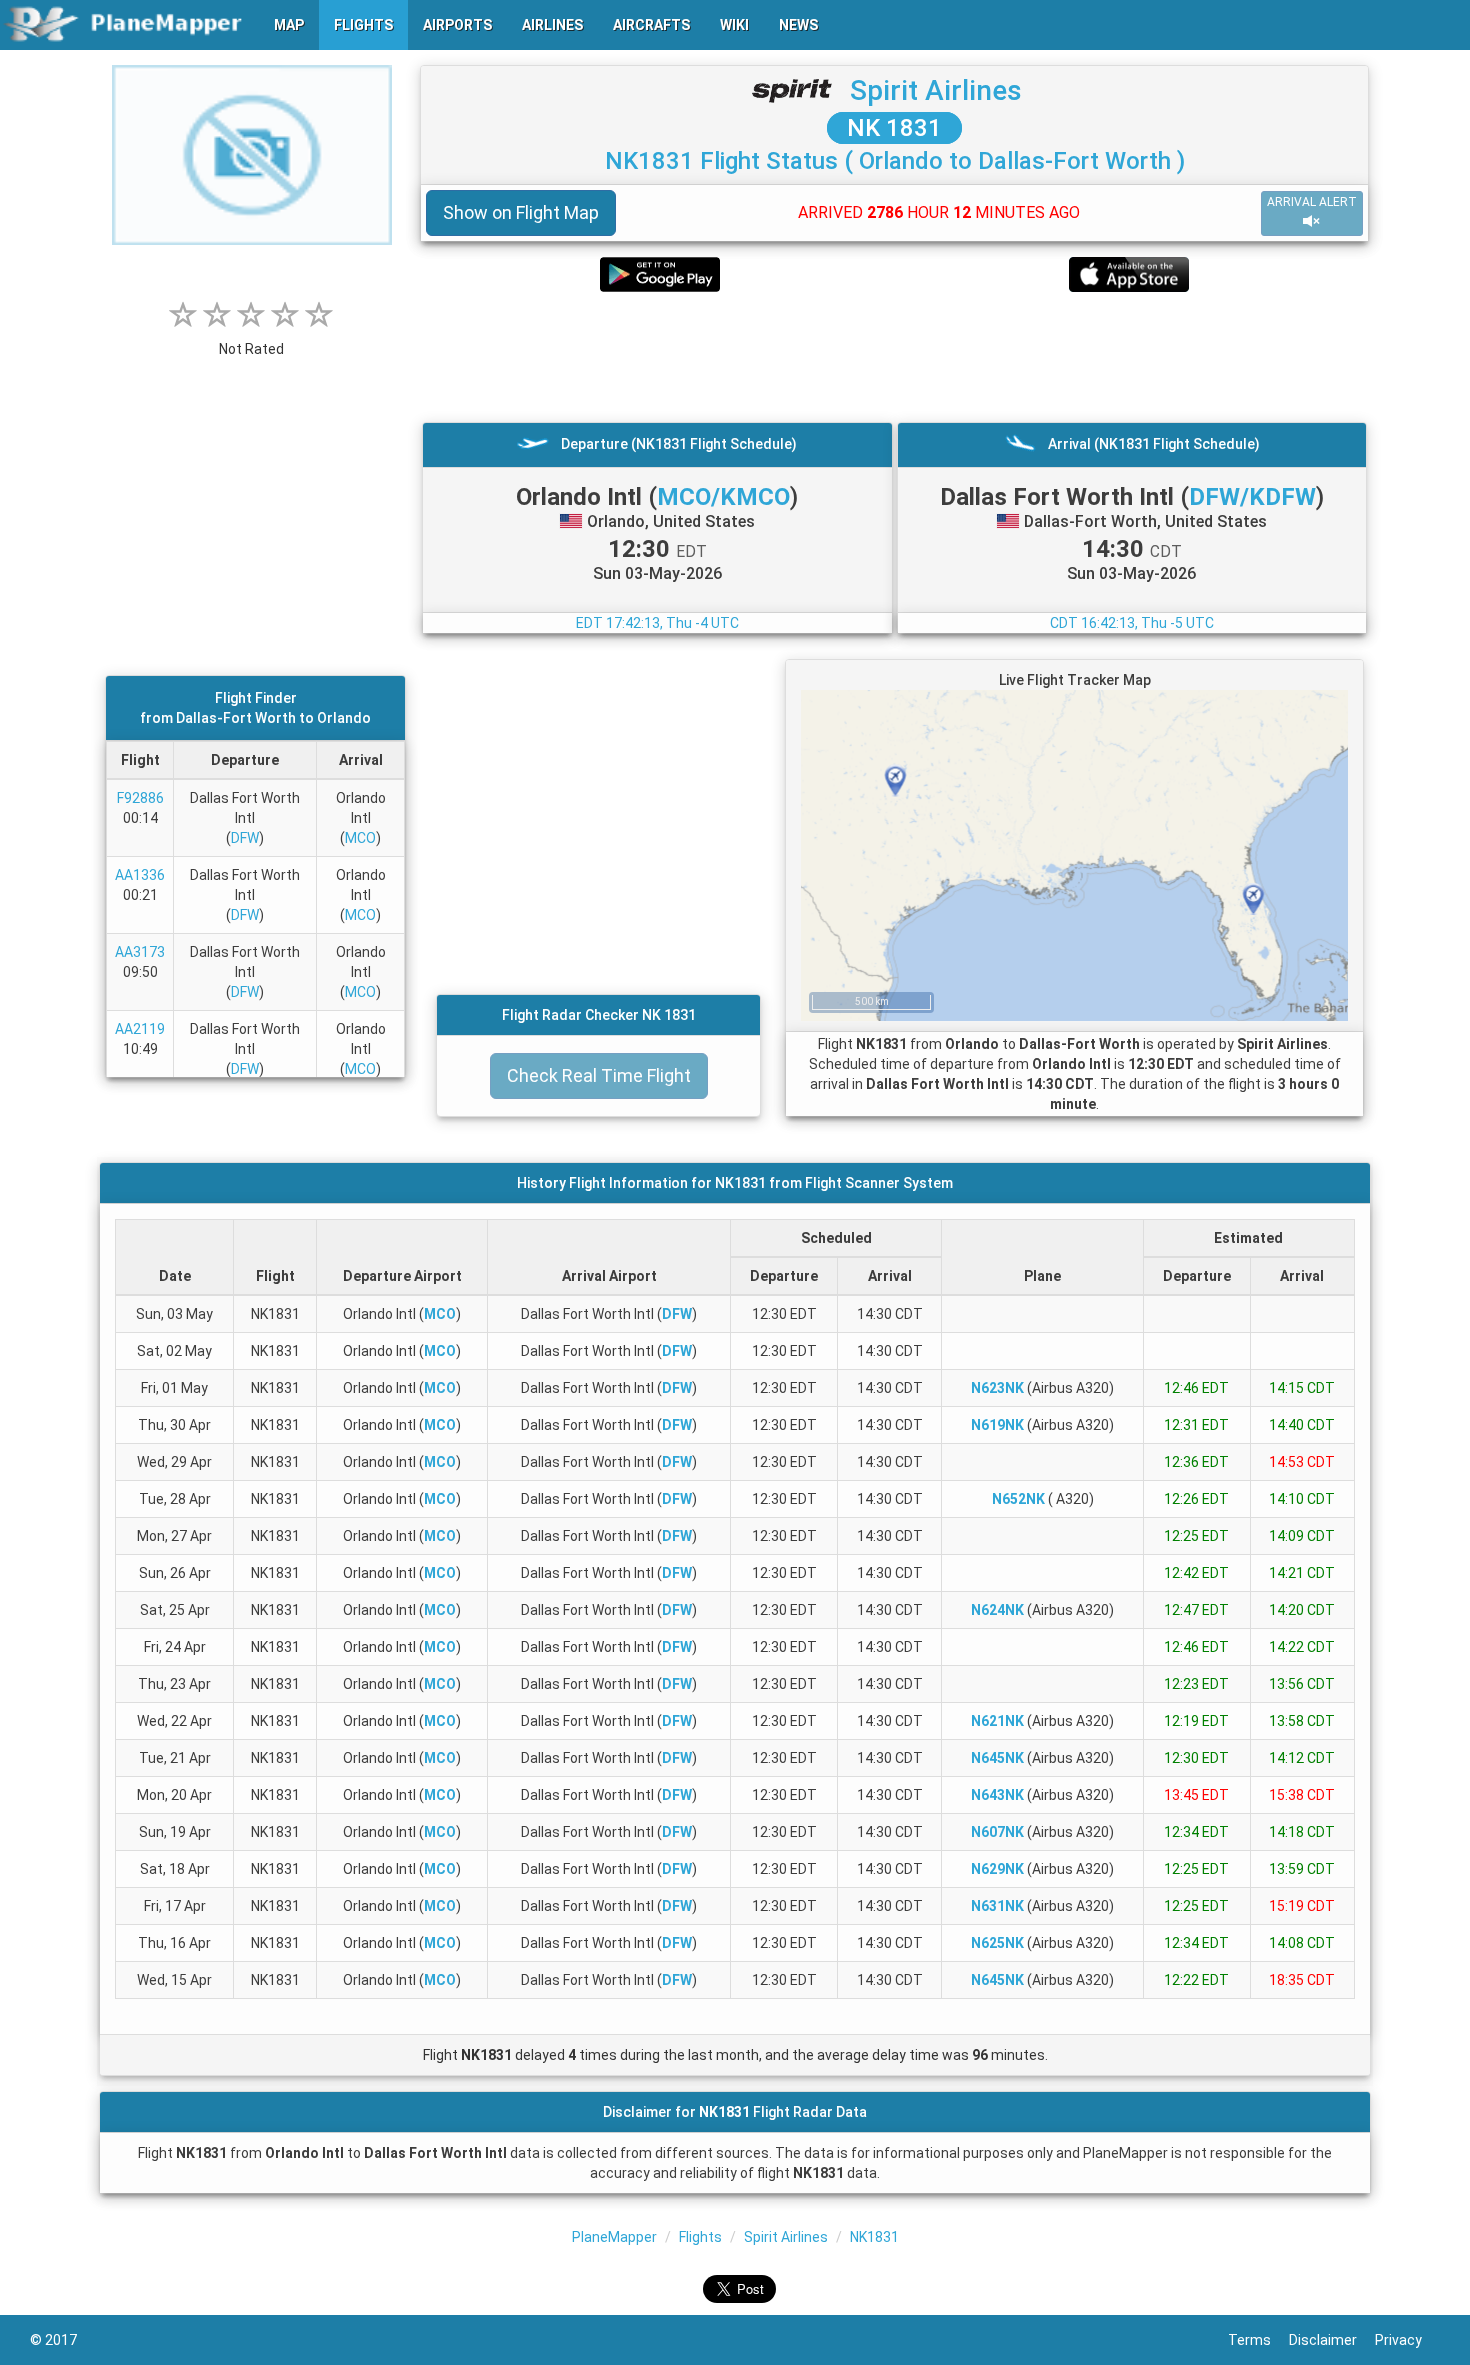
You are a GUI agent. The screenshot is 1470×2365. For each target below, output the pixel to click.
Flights (700, 2237)
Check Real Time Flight (599, 1075)
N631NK (997, 1906)
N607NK (997, 1832)
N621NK (997, 1721)
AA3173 (140, 952)
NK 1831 (894, 128)
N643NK (997, 1795)
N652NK (1018, 1499)
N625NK (997, 1943)
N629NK (997, 1869)
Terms (1258, 2340)
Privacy (1407, 2340)
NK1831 (874, 2237)
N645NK (997, 1758)
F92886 (140, 798)
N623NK (997, 1388)
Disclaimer (1332, 2340)
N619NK (997, 1425)
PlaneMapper (614, 2237)
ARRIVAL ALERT (1312, 202)
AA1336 (140, 875)
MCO (360, 838)
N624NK (997, 1610)
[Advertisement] (894, 357)
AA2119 (140, 1029)
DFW (245, 838)
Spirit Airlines (936, 90)
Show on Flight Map (521, 212)
